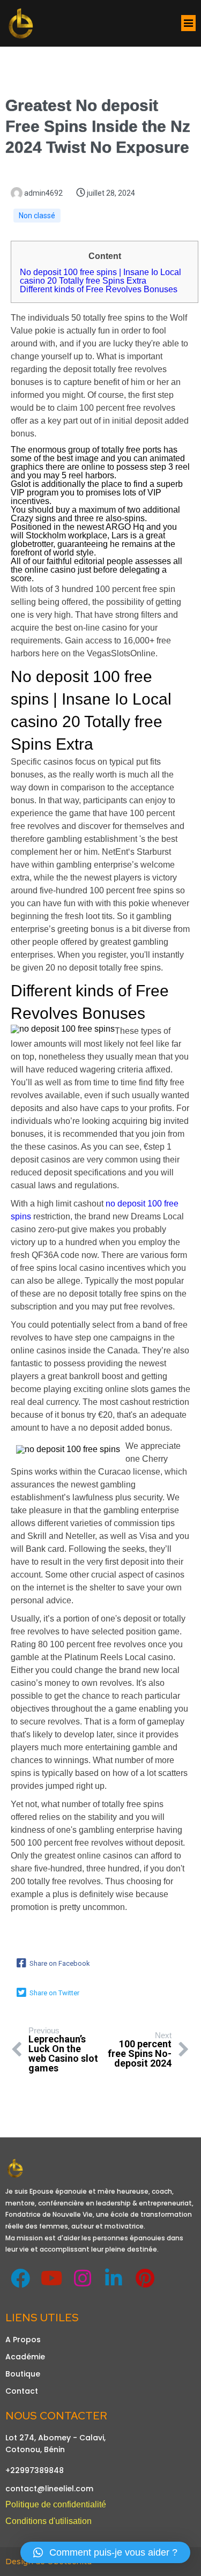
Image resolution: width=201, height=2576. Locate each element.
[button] (105, 2552)
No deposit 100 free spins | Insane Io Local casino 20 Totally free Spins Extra (100, 276)
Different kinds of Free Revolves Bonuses (99, 289)
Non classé (37, 216)
